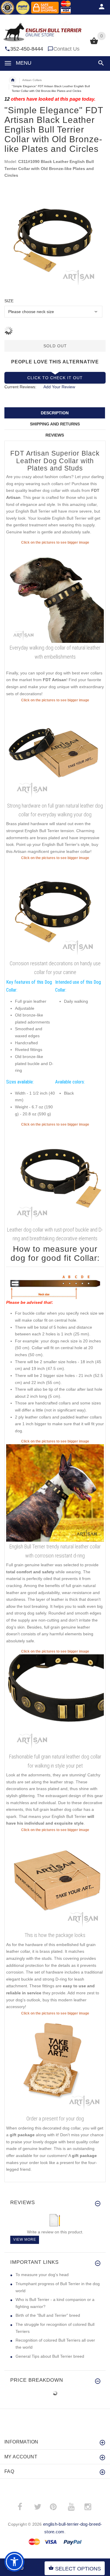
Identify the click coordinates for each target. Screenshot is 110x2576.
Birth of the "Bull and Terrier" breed (48, 2315)
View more (25, 2240)
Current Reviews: (20, 387)
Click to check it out (55, 378)
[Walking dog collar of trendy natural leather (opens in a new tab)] (55, 594)
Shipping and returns (55, 424)
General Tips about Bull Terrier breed (50, 2356)
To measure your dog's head (42, 2275)
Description (55, 413)
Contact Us (66, 49)
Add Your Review (59, 387)
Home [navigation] (13, 80)
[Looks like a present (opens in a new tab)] (55, 2065)
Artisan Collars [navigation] (32, 80)
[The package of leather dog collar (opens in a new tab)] (55, 1881)
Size (9, 301)
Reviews (55, 435)
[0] (94, 44)
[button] (100, 63)
